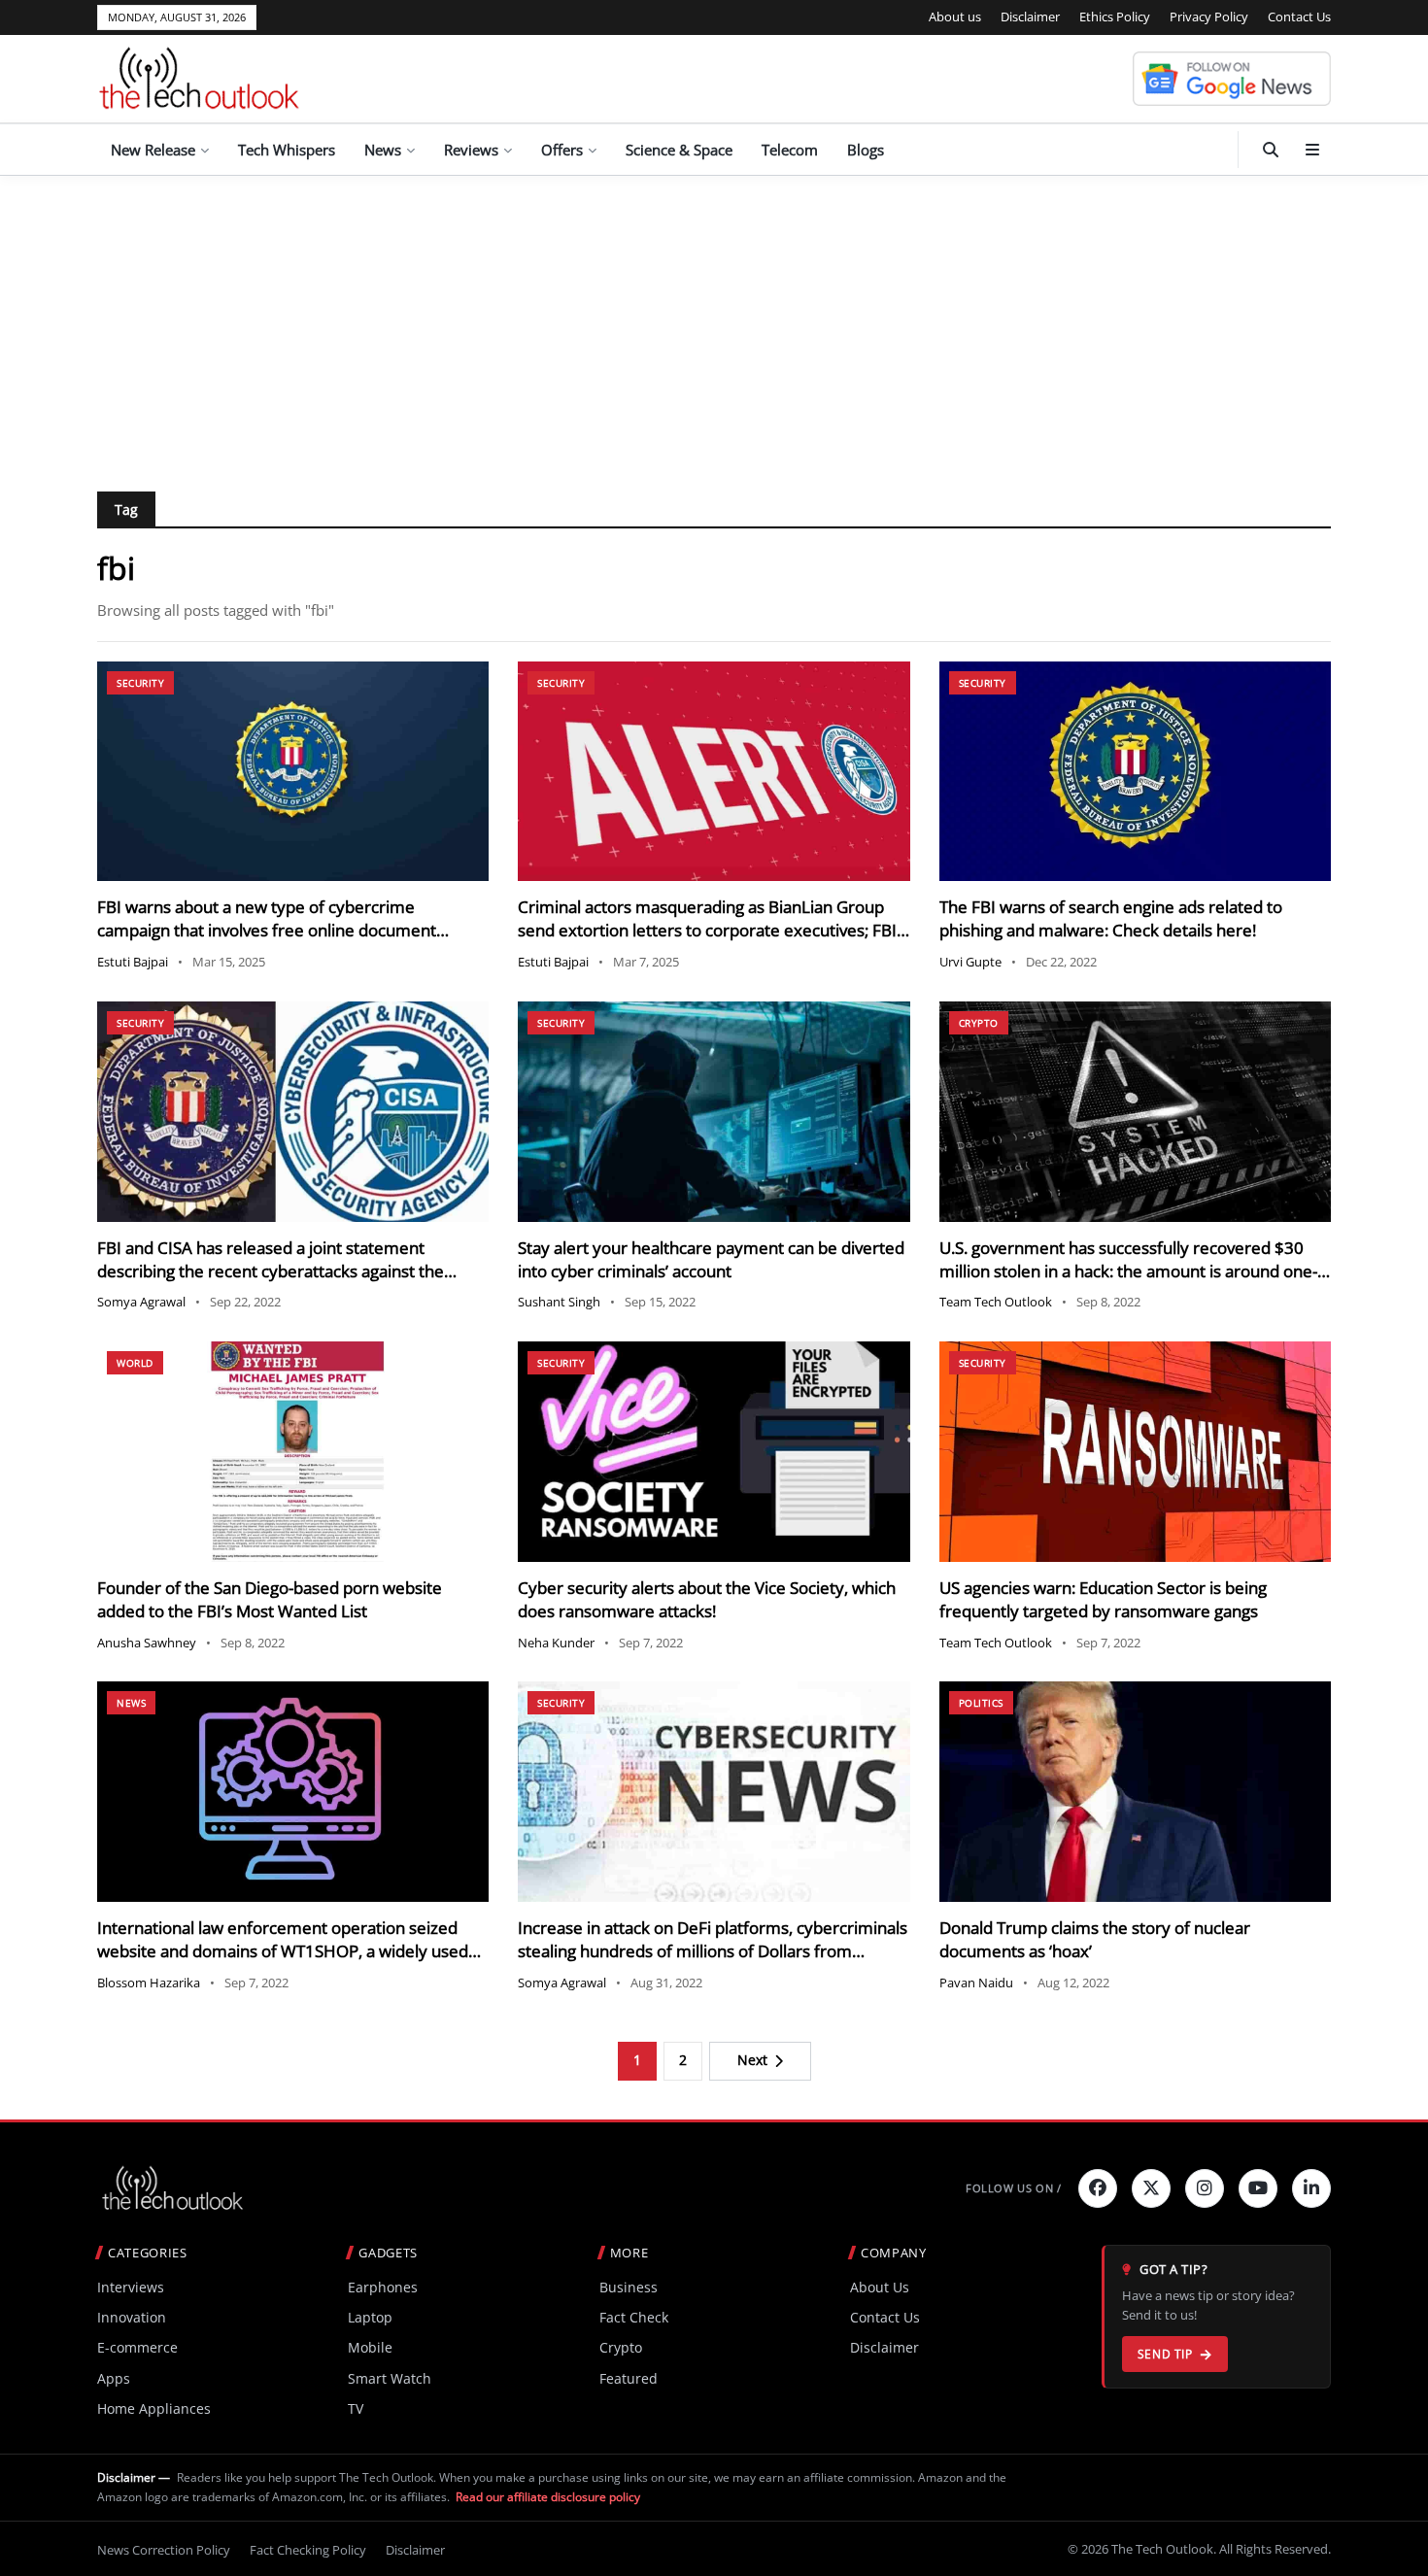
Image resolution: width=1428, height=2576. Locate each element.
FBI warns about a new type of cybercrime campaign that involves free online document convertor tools (267, 930)
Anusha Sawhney (147, 1643)
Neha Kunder (556, 1643)
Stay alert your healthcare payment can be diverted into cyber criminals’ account (711, 1259)
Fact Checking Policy (308, 2550)
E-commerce (137, 2347)
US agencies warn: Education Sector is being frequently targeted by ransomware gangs (1103, 1599)
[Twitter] (1151, 2188)
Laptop (370, 2317)
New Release (153, 150)
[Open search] (1271, 150)
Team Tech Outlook (996, 1302)
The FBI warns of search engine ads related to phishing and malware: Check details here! (1111, 918)
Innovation (132, 2317)
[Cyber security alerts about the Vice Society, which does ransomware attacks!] (714, 1452)
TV (356, 2408)
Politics (981, 1703)
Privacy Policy (1209, 17)
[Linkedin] (1311, 2188)
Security (140, 683)
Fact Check (634, 2317)
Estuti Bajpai (133, 962)
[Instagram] (1205, 2188)
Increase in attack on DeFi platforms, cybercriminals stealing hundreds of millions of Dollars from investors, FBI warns (713, 1951)
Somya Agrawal (141, 1302)
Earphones (383, 2287)
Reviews (471, 150)
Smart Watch (390, 2378)
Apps (114, 2378)
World (135, 1363)
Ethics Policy (1115, 17)
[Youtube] (1258, 2188)
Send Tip (1165, 2354)
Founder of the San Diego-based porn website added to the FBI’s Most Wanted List (270, 1599)
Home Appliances (154, 2408)
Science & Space (679, 150)
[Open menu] (1312, 150)
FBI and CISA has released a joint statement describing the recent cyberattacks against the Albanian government (271, 1271)
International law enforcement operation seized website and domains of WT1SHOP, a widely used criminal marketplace (283, 1951)
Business (629, 2287)
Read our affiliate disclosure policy (548, 2497)
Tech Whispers (287, 150)
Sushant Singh (559, 1302)
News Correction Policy (164, 2550)
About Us (880, 2287)
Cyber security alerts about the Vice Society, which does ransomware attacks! (707, 1599)
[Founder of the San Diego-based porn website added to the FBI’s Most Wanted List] (293, 1452)
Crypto (979, 1023)
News (383, 150)
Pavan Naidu (976, 1983)
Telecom (790, 150)
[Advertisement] (714, 322)
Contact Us (1299, 17)
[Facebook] (1098, 2188)
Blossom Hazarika (149, 1983)
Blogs (866, 150)
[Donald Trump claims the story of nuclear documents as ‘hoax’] (1135, 1792)
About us (955, 17)
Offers (562, 150)
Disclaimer (1030, 17)
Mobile (370, 2347)
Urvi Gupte (970, 962)
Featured (629, 2378)
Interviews (131, 2287)
